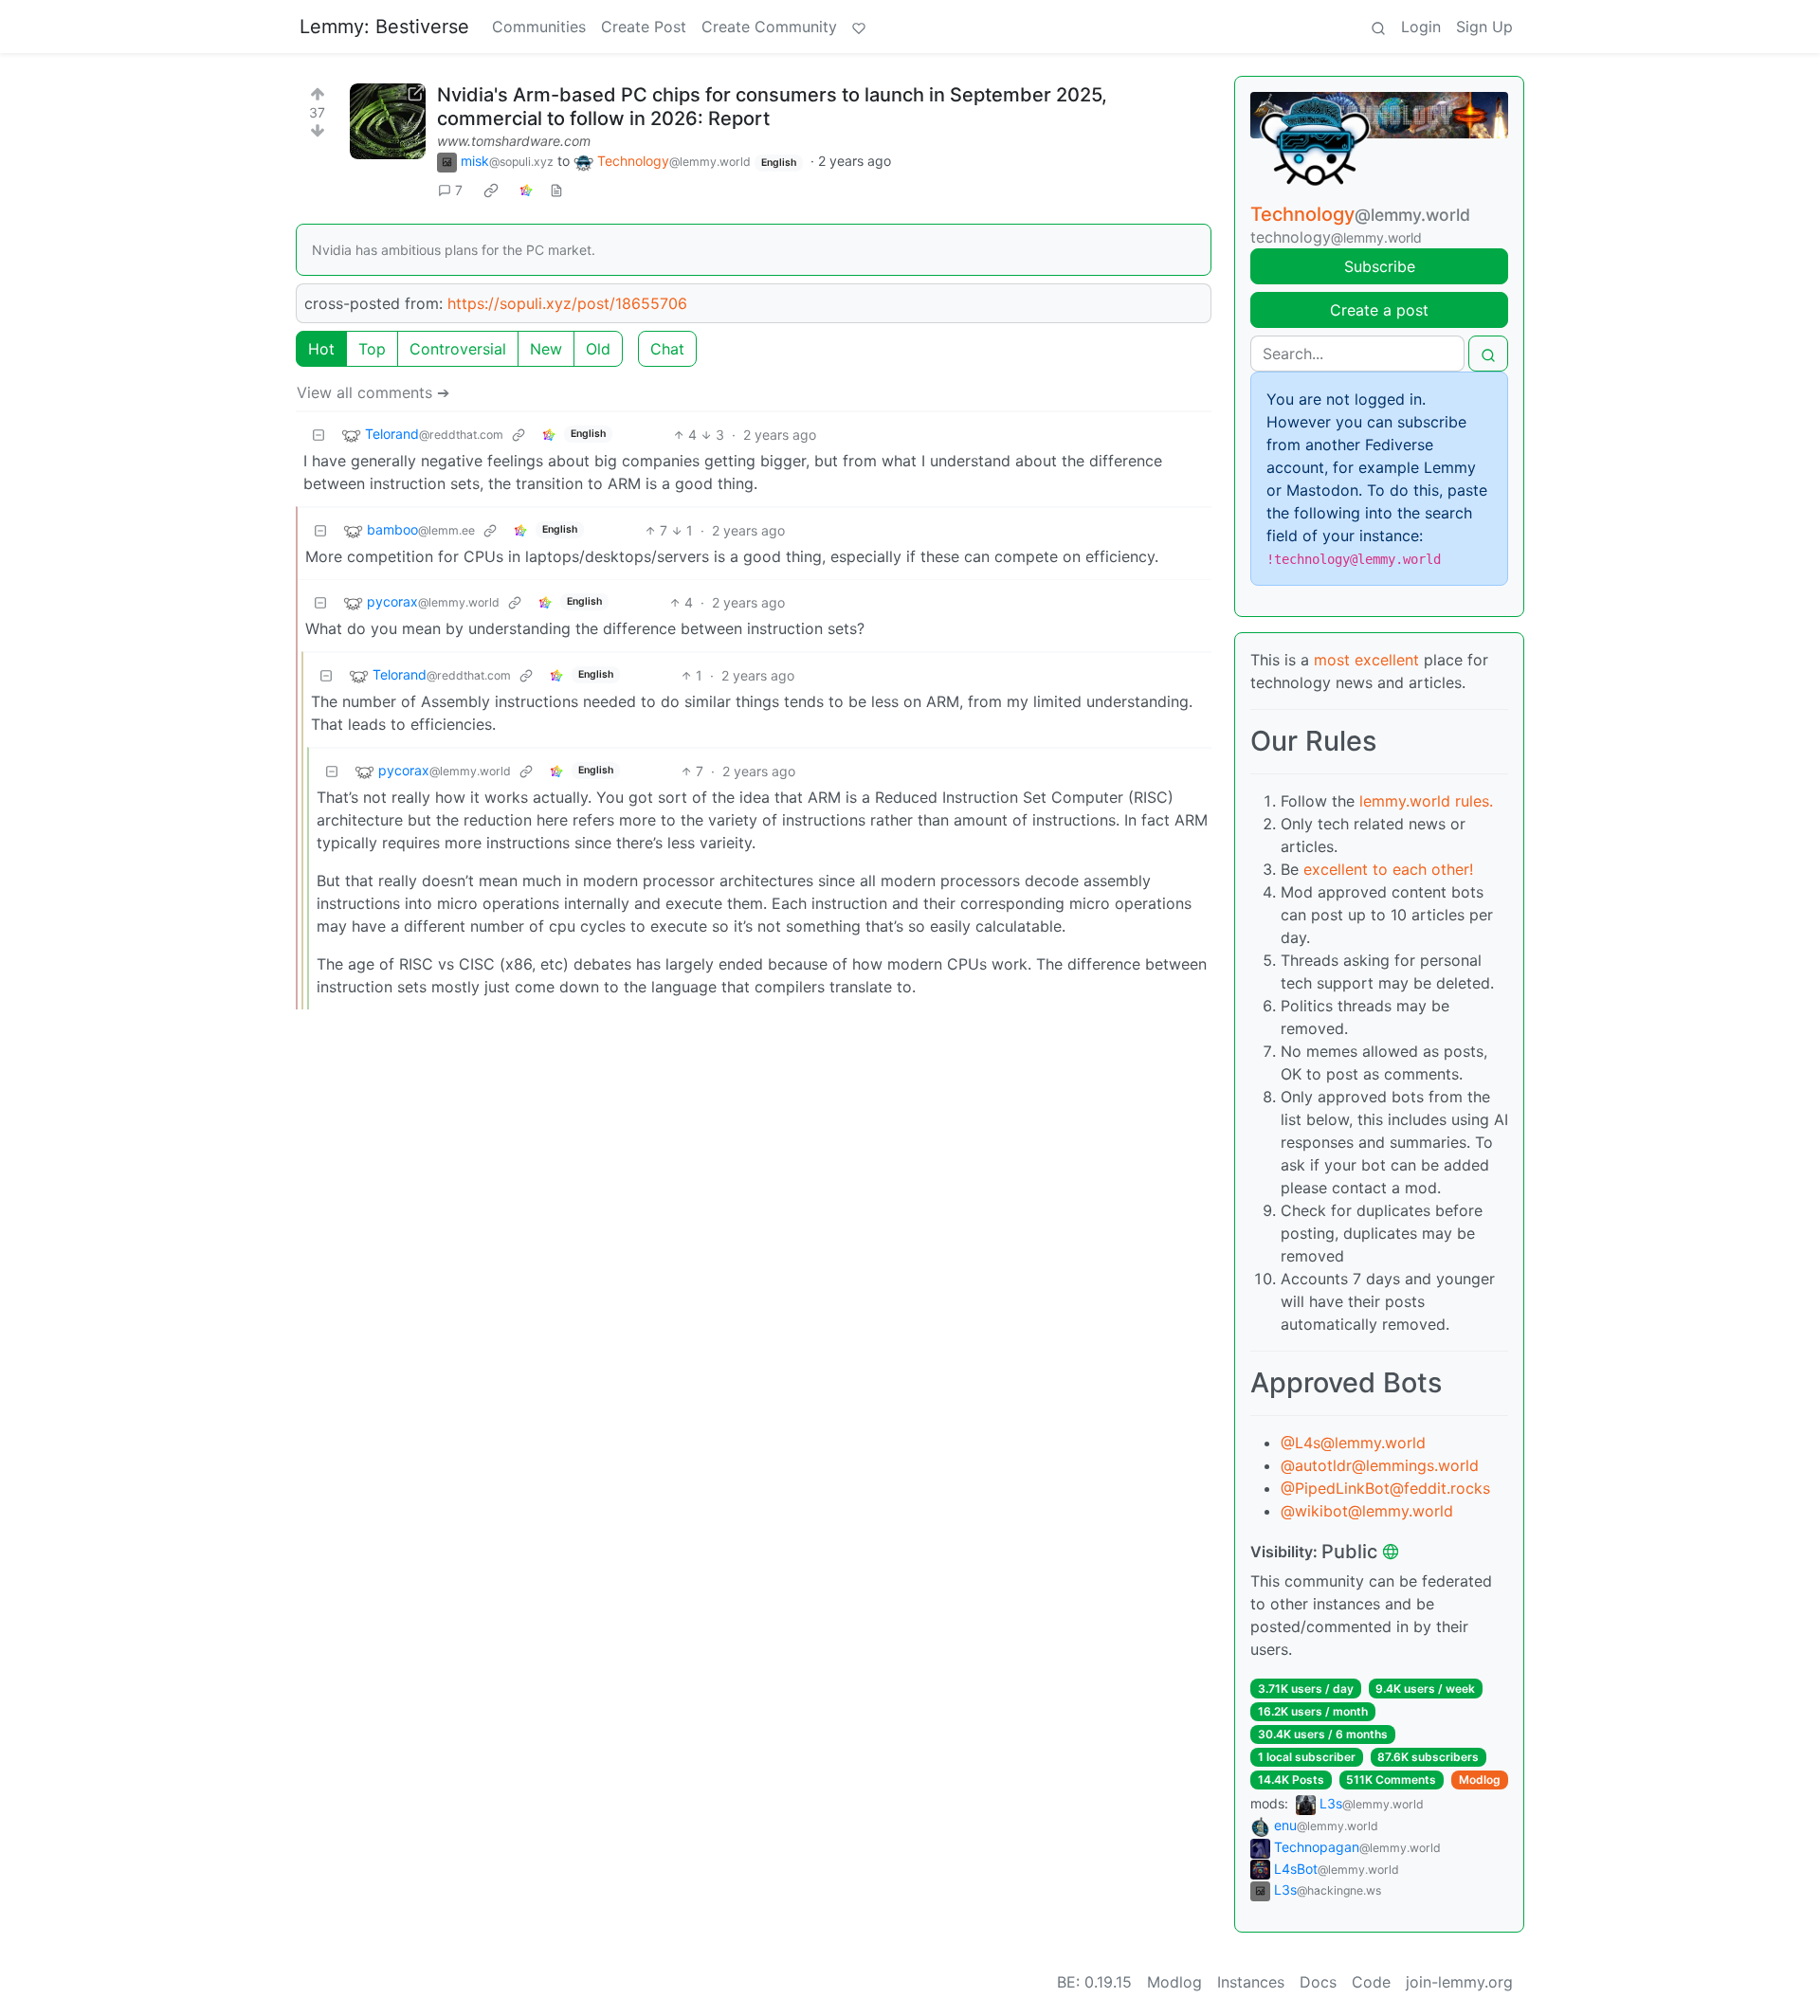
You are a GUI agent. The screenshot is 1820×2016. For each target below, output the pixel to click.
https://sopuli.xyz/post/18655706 (567, 303)
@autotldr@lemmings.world (1380, 1465)
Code (1371, 1982)
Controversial (458, 349)
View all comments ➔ (373, 392)
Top (372, 349)
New (546, 349)
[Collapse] (318, 435)
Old (598, 349)
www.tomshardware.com (514, 141)
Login (1421, 27)
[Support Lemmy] (859, 27)
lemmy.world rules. (1426, 801)
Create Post (644, 27)
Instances (1251, 1982)
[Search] (1378, 27)
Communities (539, 27)
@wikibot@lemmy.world (1367, 1511)
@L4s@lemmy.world (1353, 1443)
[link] (491, 191)
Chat (667, 349)
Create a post (1379, 310)
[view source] (556, 190)
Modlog (1480, 1780)
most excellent (1366, 660)
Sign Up (1484, 27)
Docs (1318, 1982)
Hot (321, 349)
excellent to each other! (1388, 869)
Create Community (769, 27)
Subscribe (1380, 266)
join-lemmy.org (1459, 1982)
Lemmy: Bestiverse (384, 27)
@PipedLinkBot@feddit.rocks (1385, 1488)
